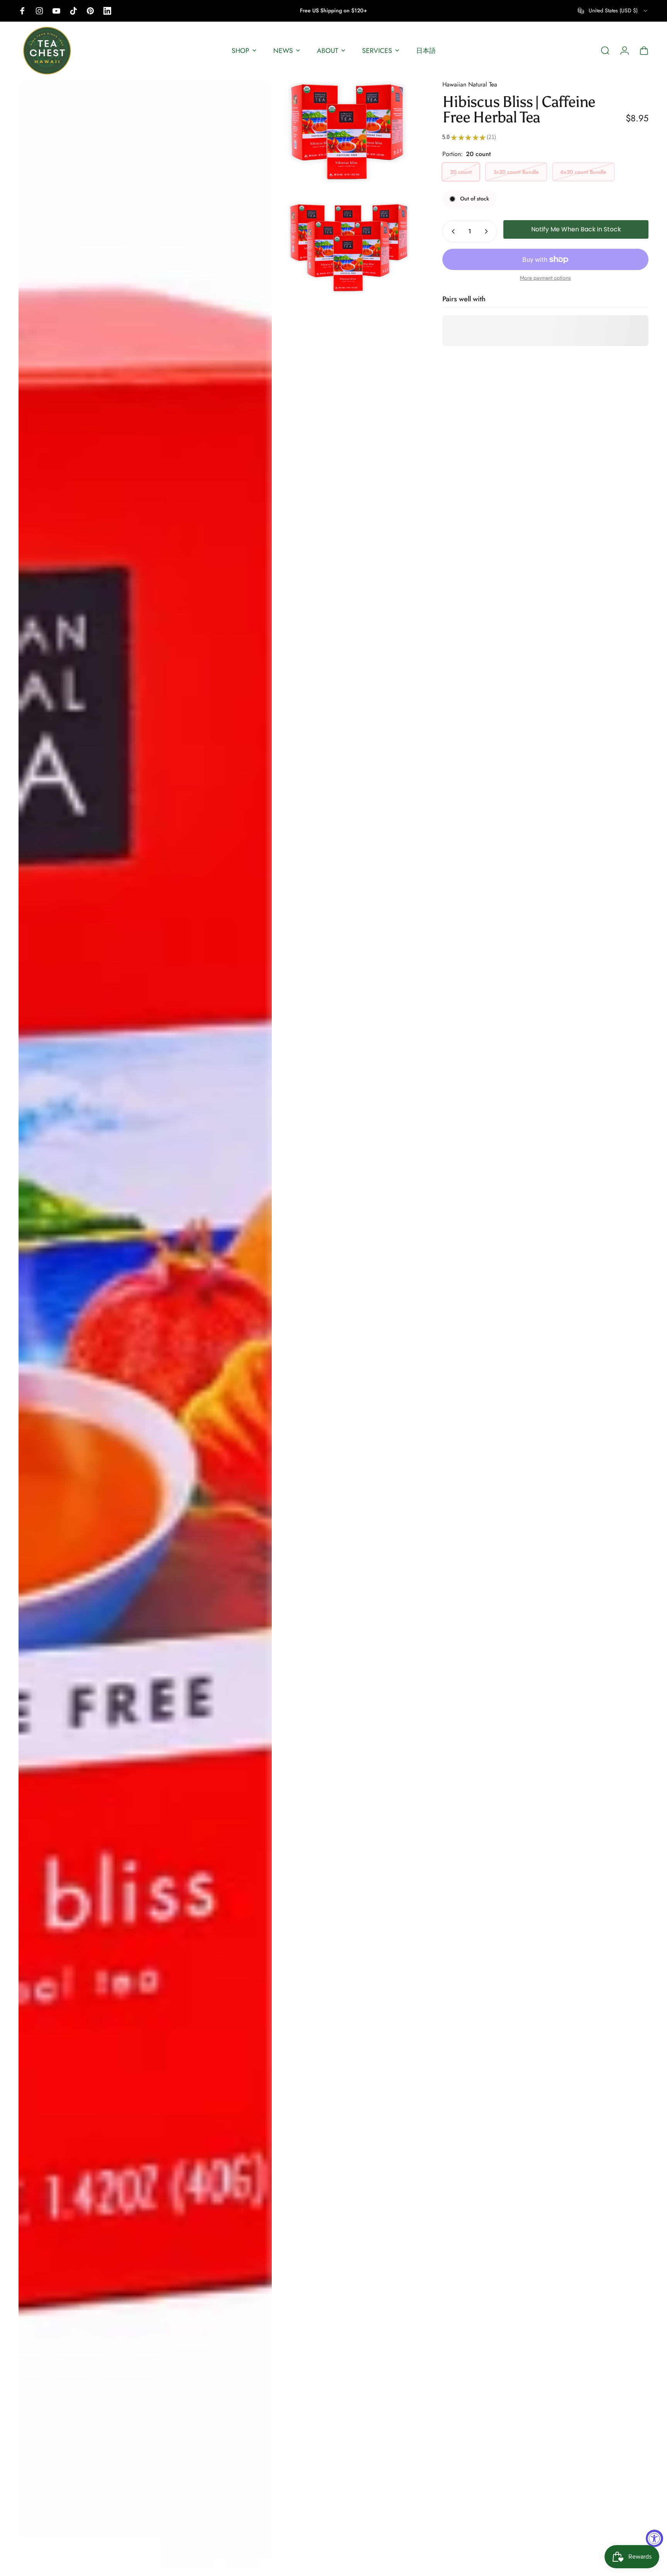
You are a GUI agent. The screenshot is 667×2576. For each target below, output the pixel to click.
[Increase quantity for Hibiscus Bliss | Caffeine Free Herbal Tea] (488, 231)
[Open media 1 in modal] (145, 1324)
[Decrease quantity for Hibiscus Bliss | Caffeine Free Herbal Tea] (452, 231)
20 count (461, 172)
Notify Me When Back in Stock (576, 230)
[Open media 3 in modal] (349, 244)
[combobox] (613, 11)
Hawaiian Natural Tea (470, 84)
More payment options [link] (545, 278)
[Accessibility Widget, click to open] (654, 2538)
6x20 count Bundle (583, 172)
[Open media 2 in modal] (349, 132)
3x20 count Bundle (516, 172)
